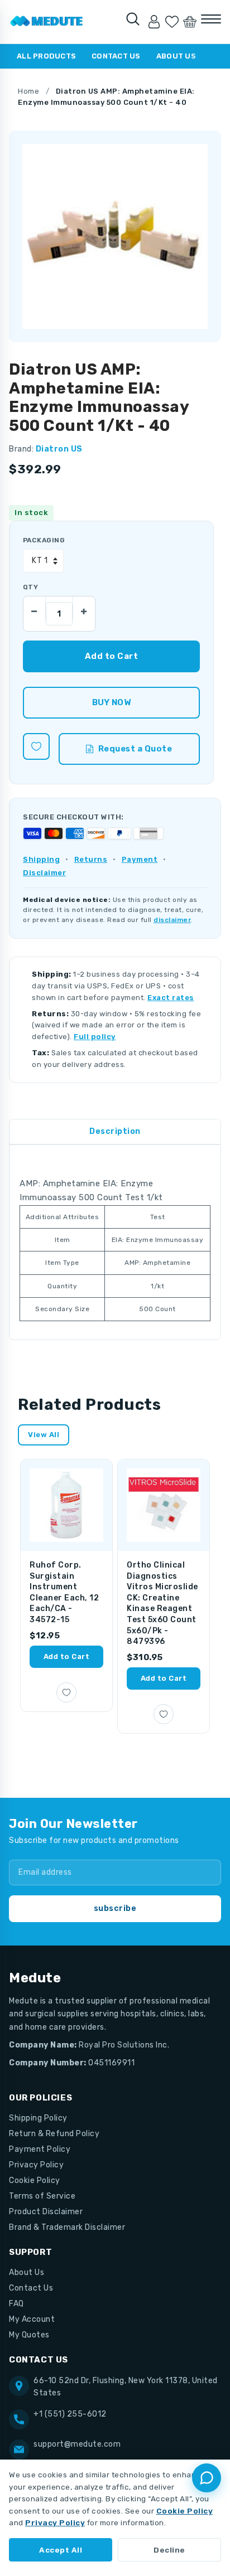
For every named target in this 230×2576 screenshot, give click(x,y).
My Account (32, 2319)
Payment (140, 859)
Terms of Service (42, 2196)
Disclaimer (44, 873)
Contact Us (116, 56)
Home (28, 91)
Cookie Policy (35, 2180)
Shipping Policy (38, 2118)
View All (44, 1435)
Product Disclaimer (46, 2212)
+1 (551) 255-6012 (70, 2414)
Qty (30, 587)
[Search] (133, 19)
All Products (46, 56)
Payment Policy (40, 2149)
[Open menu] (211, 19)
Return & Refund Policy (54, 2134)
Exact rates (171, 998)
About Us (176, 56)
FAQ (16, 2304)
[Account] (154, 22)
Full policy (95, 1037)
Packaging (44, 540)
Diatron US (59, 449)
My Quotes (29, 2335)
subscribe (115, 1908)
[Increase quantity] (84, 608)
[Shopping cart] (190, 22)
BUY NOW (111, 702)
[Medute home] (47, 22)
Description (115, 1131)
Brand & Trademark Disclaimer (67, 2227)
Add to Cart (67, 1656)
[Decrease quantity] (35, 608)
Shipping (41, 859)
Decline (169, 2550)
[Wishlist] (172, 22)
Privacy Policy (36, 2165)
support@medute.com (77, 2444)
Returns (91, 859)
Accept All (61, 2550)
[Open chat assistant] (207, 2478)
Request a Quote (135, 749)
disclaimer (172, 920)
